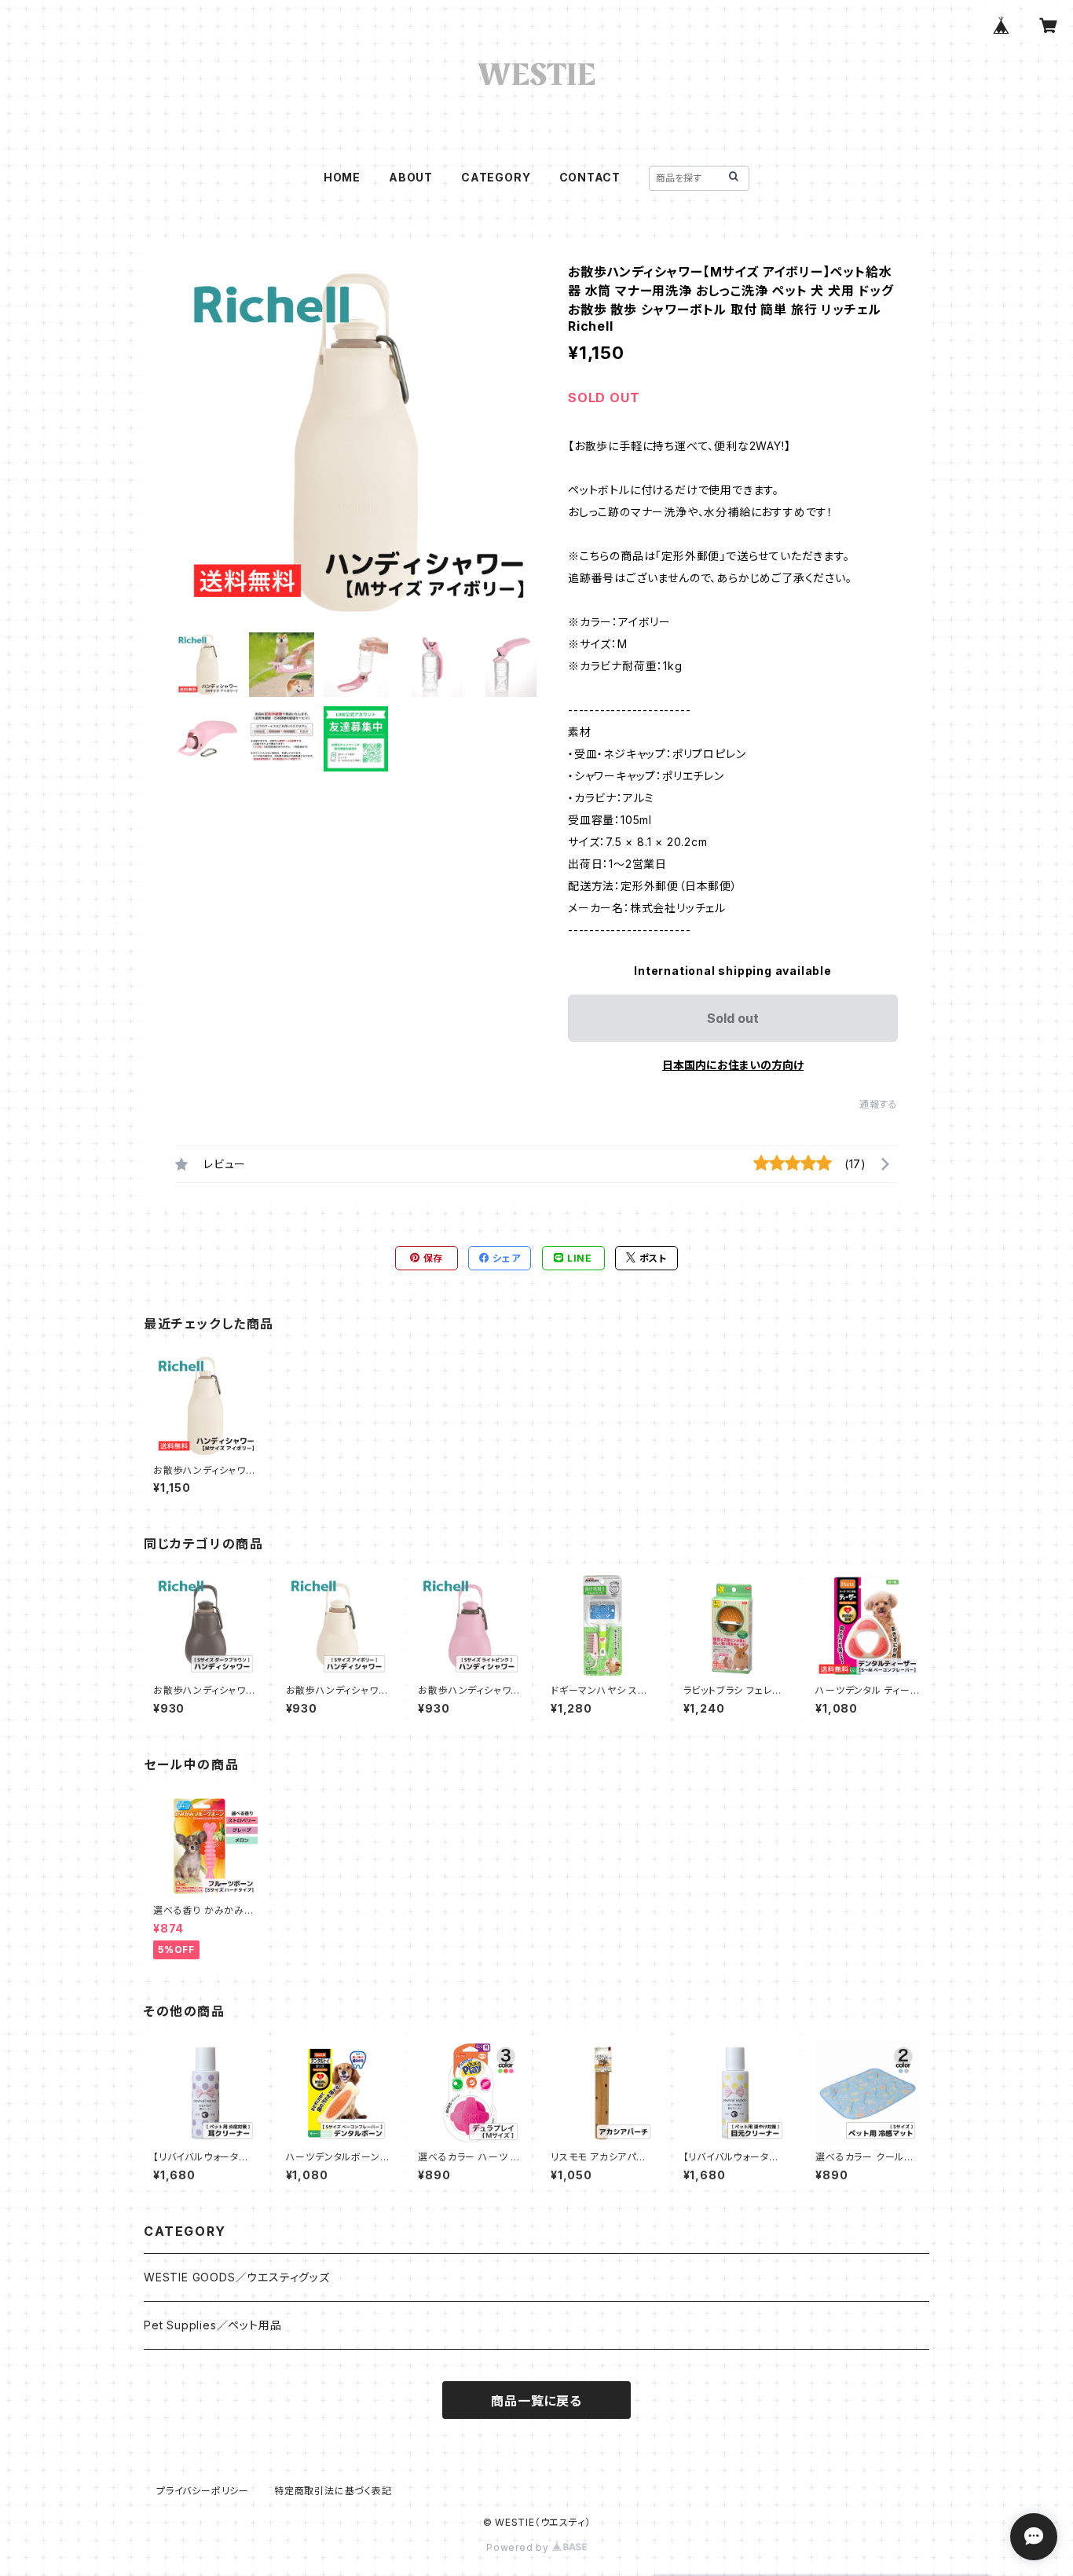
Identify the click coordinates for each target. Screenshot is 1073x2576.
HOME (342, 177)
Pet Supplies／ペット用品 (212, 2325)
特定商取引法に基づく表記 (333, 2491)
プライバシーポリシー (203, 2491)
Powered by (519, 2547)
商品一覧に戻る (536, 2401)
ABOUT (411, 177)
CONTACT (590, 177)
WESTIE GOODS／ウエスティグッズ (237, 2277)
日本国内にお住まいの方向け (733, 1065)
